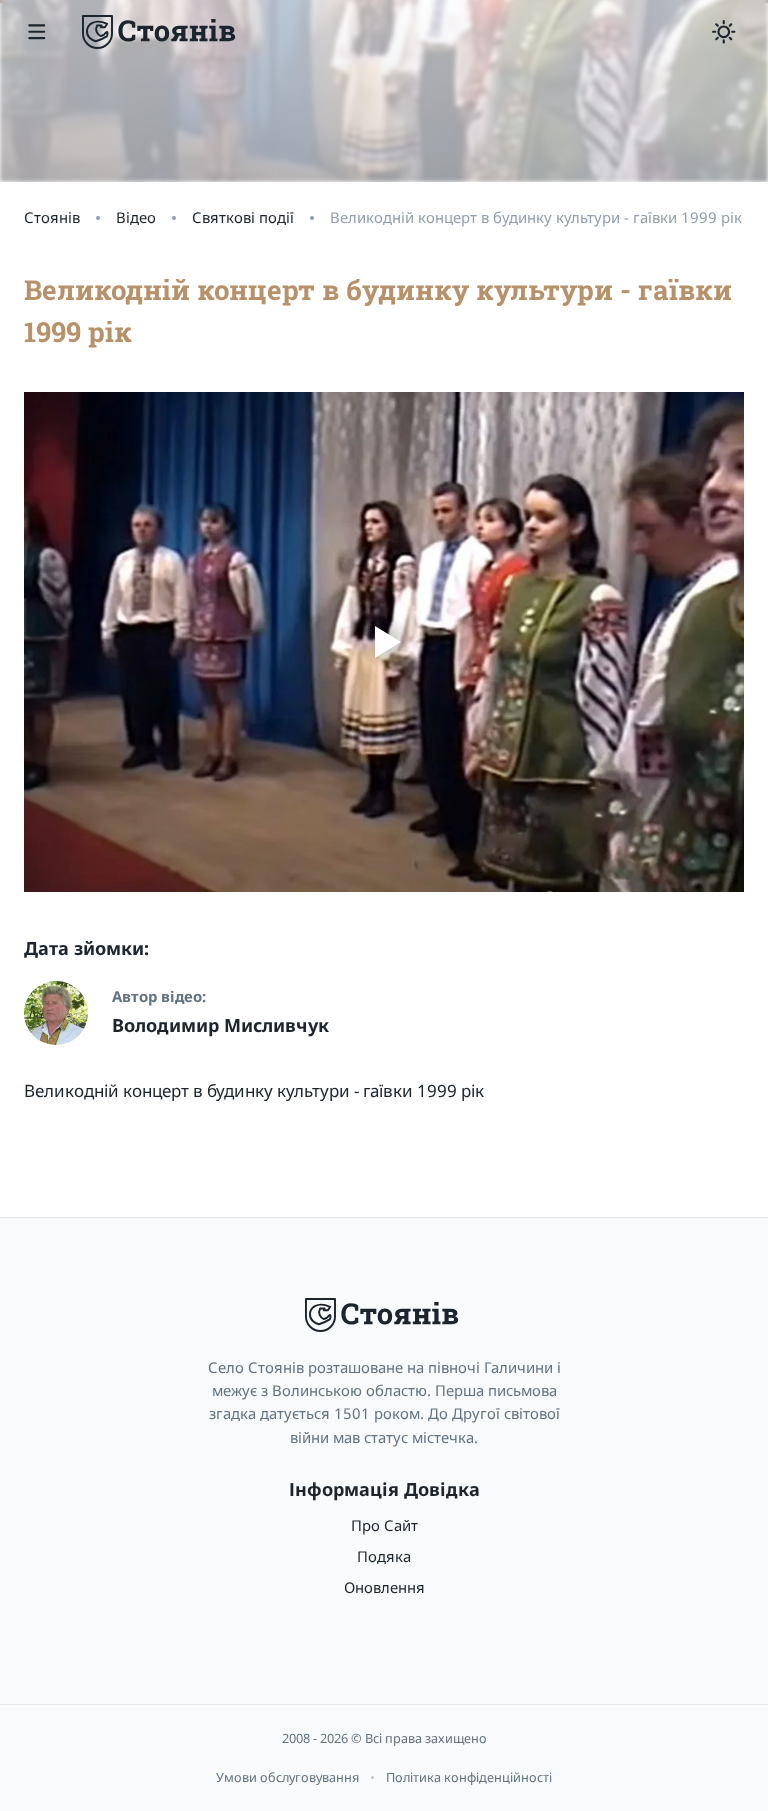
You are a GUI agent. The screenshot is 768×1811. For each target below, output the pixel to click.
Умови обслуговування (287, 1777)
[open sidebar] (37, 32)
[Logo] (160, 32)
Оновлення (384, 1587)
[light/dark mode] (724, 32)
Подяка (384, 1556)
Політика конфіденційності (469, 1777)
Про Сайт (384, 1525)
